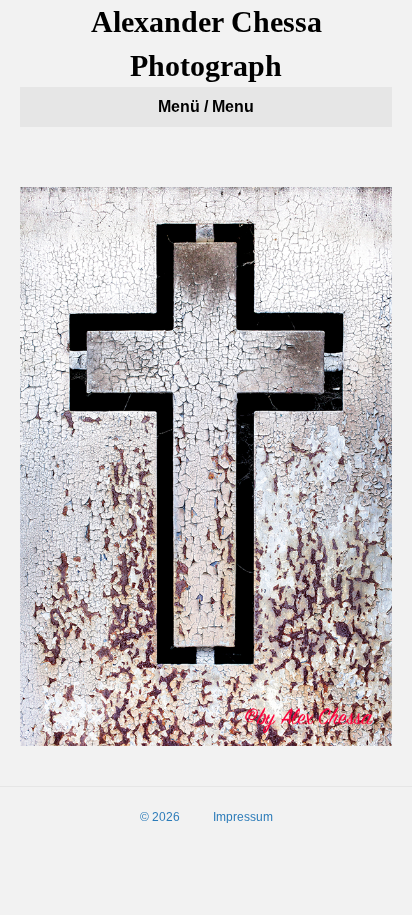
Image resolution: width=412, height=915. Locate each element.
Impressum (243, 817)
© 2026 (160, 817)
